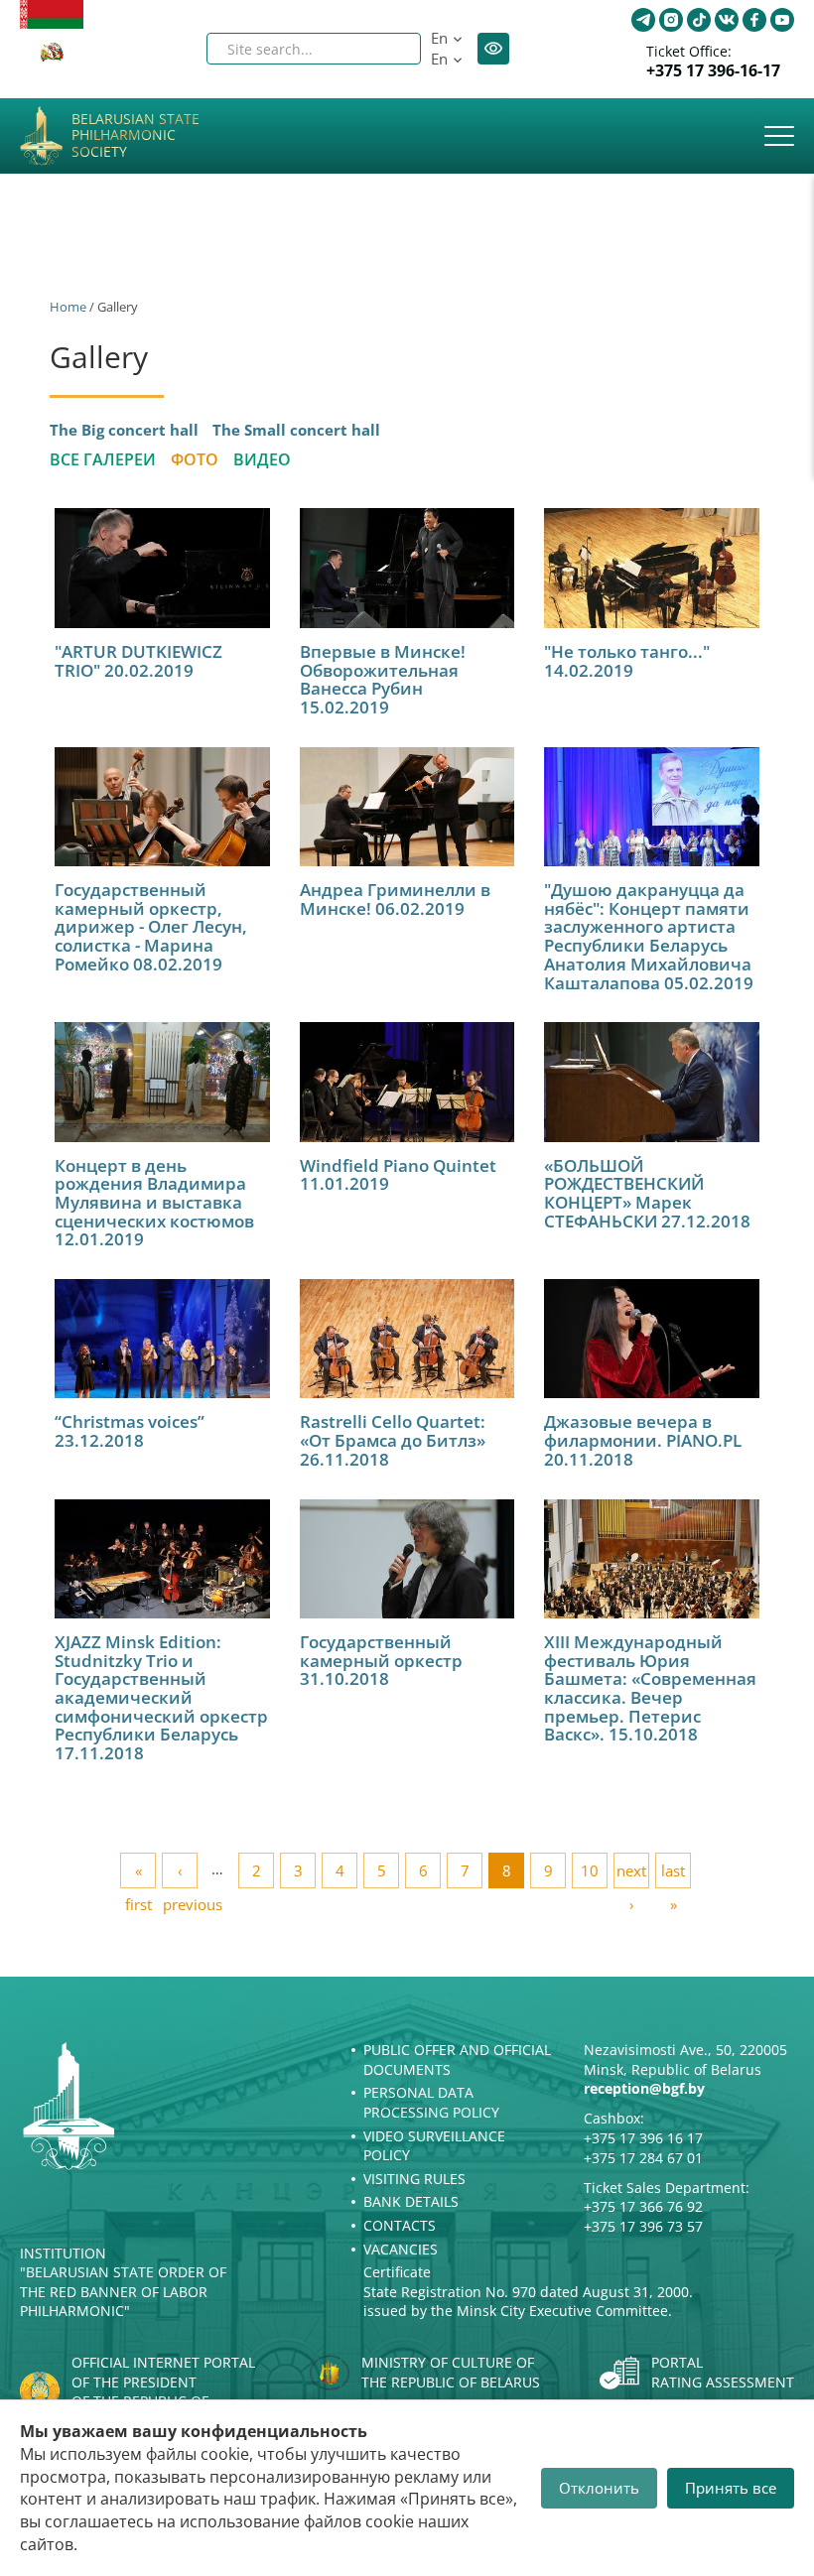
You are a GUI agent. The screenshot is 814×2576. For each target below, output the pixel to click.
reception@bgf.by (644, 2088)
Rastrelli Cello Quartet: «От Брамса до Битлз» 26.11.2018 (393, 1440)
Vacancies (401, 2249)
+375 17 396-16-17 (713, 71)
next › (631, 1874)
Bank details (411, 2201)
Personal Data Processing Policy (431, 2102)
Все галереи (103, 459)
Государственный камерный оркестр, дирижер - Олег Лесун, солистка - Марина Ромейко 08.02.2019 (151, 927)
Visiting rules (414, 2179)
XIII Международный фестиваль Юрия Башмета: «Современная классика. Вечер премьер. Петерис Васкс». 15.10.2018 (650, 1688)
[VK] (727, 20)
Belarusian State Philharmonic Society (136, 136)
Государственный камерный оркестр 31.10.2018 (381, 1660)
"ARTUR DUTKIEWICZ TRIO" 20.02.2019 (138, 661)
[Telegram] (643, 20)
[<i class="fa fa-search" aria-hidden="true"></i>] (389, 49)
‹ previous (180, 1874)
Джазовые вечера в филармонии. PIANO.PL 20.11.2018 (643, 1440)
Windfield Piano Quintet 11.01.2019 (398, 1175)
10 (590, 1870)
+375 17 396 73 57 (643, 2226)
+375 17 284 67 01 (643, 2158)
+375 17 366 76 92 (643, 2206)
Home (68, 307)
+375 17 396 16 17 (643, 2138)
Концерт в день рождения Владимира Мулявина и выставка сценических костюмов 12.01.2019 (154, 1203)
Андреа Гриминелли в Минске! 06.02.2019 (395, 899)
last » (673, 1874)
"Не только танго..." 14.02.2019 (627, 661)
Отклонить (599, 2488)
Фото (195, 459)
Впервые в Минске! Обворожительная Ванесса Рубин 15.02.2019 (383, 679)
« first (138, 1874)
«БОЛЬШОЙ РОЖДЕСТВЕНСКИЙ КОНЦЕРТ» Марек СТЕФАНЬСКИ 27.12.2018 (647, 1193)
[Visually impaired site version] (493, 49)
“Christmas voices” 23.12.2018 (130, 1431)
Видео (262, 459)
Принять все (731, 2488)
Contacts (400, 2225)
